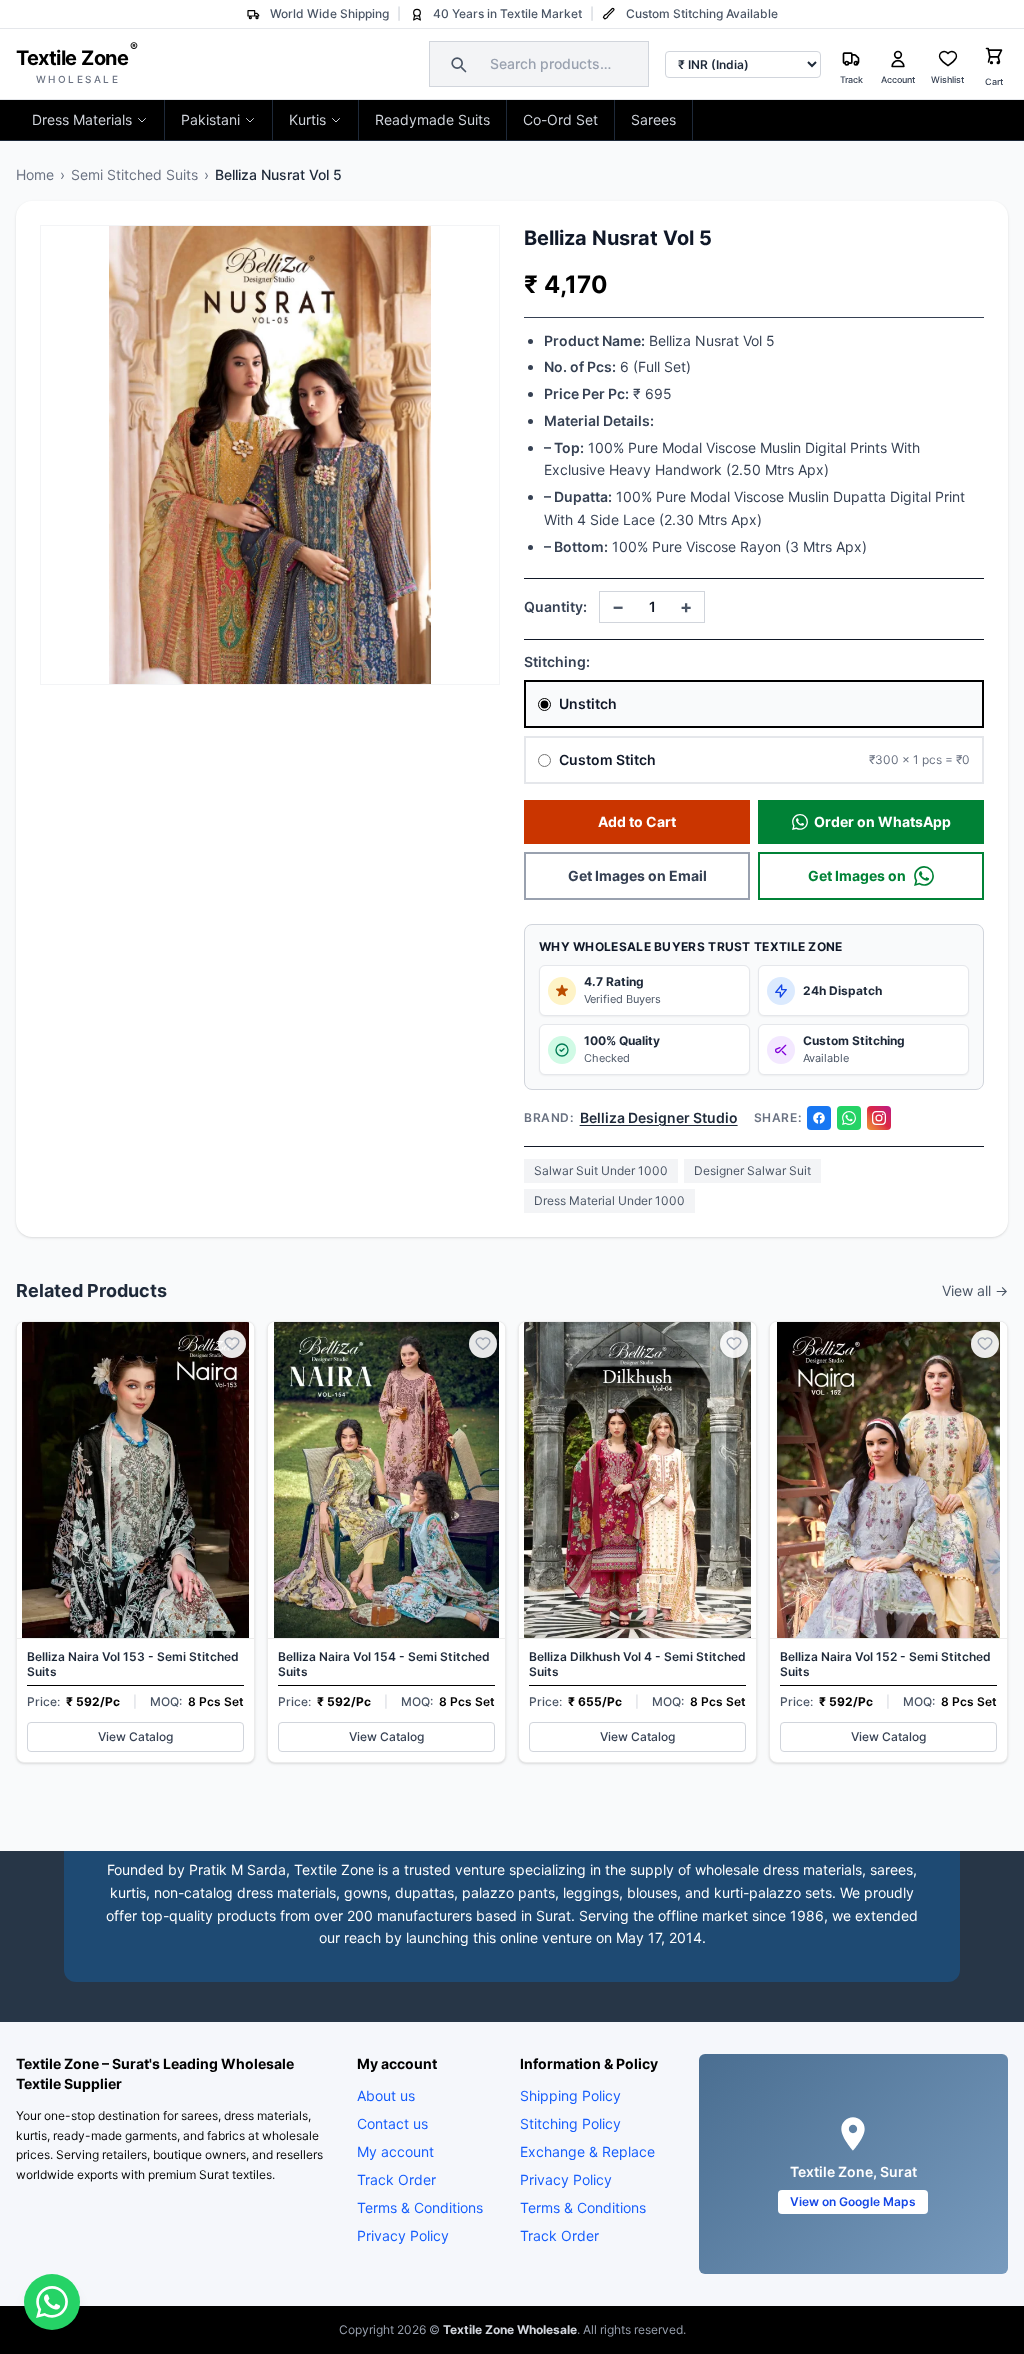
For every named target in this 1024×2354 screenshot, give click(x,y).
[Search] (456, 64)
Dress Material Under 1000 (609, 1200)
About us (386, 2095)
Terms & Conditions (420, 2207)
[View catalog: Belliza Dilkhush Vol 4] (637, 1542)
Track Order (396, 2179)
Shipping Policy (570, 2095)
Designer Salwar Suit (752, 1170)
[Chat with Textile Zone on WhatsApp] (52, 2302)
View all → (975, 1290)
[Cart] (994, 58)
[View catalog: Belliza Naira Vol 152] (888, 1542)
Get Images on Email (637, 875)
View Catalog (135, 1736)
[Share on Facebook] (819, 1118)
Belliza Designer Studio (659, 1117)
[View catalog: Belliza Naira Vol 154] (386, 1542)
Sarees (653, 119)
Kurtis (307, 119)
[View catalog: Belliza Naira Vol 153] (135, 1542)
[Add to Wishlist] (232, 1344)
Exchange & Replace (587, 2151)
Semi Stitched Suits (134, 174)
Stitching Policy (570, 2123)
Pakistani (210, 119)
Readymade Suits (432, 119)
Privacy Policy (403, 2235)
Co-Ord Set (560, 119)
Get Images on (857, 875)
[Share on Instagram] (879, 1118)
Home (35, 174)
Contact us (392, 2123)
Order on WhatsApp (882, 821)
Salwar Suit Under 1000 (601, 1170)
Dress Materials (82, 119)
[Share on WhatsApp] (849, 1118)
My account (395, 2151)
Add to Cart (637, 821)
